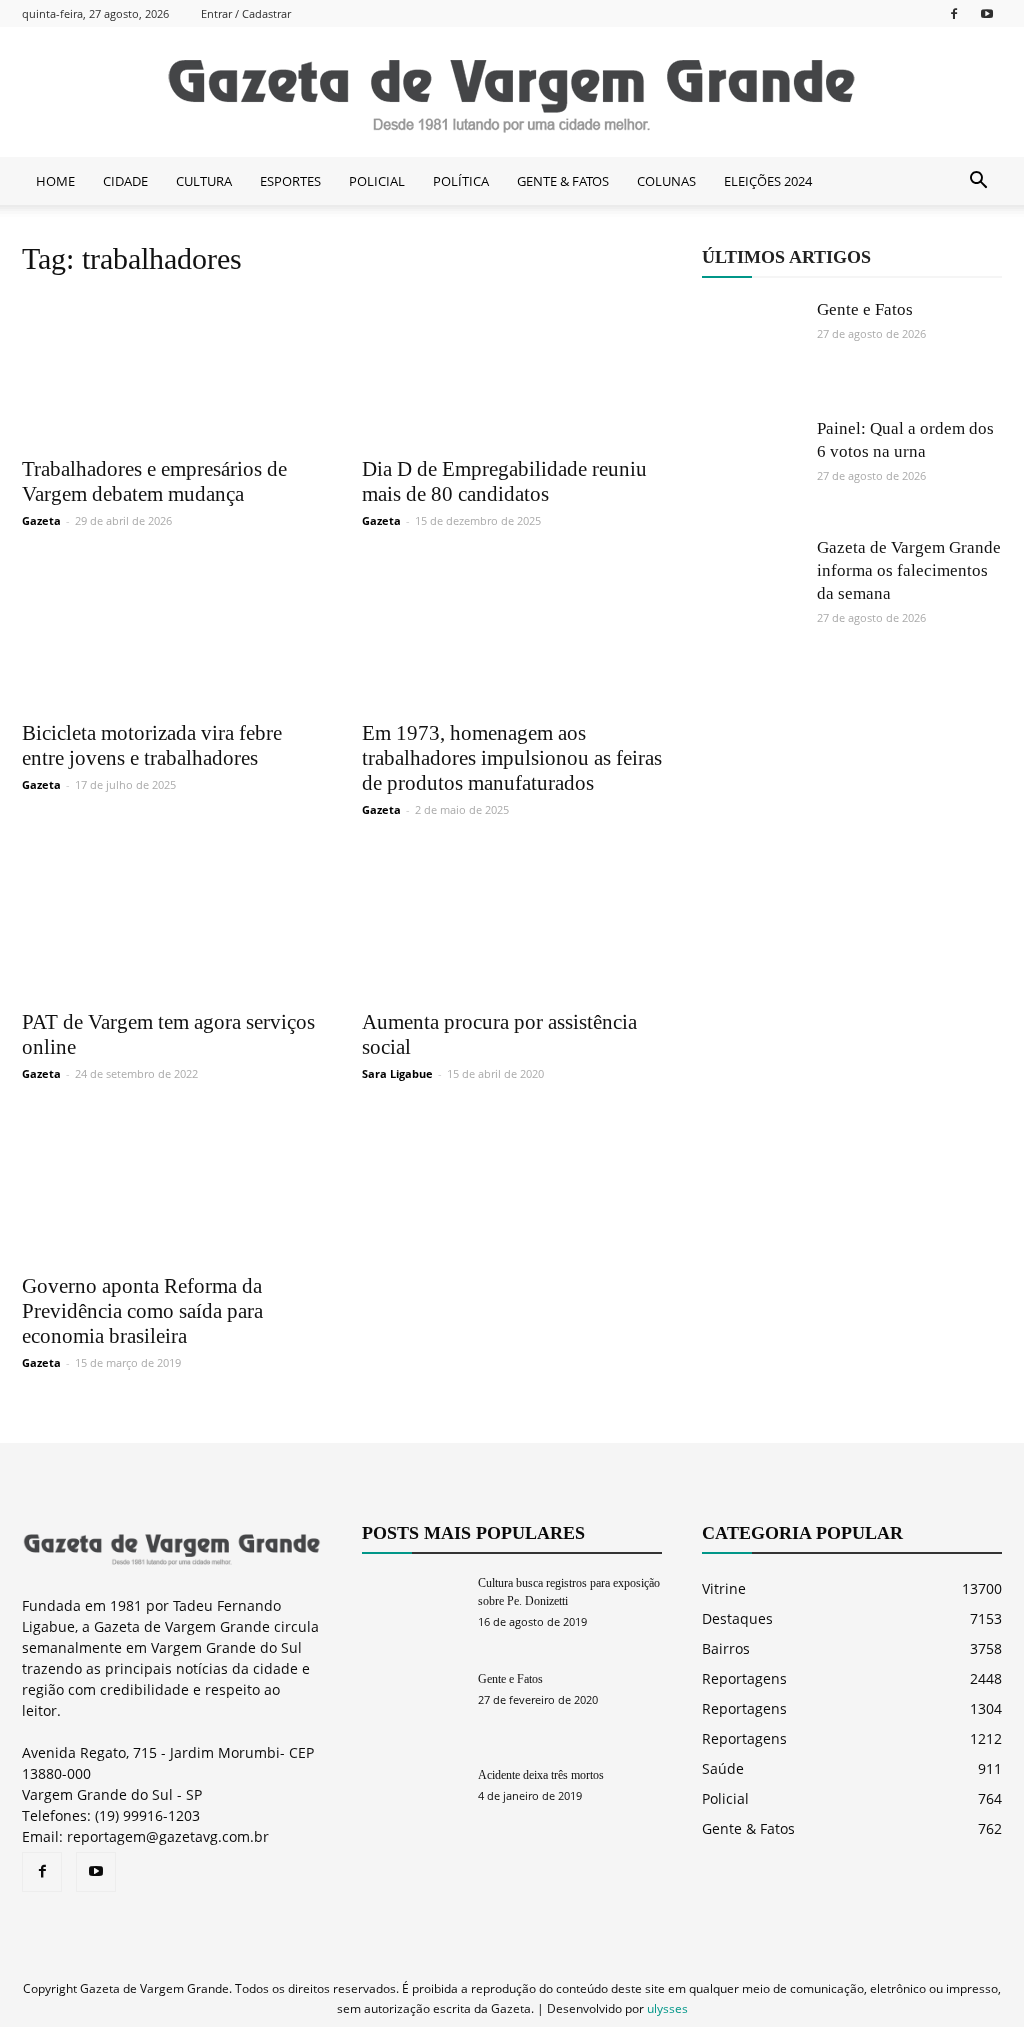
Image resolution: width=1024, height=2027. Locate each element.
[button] (978, 181)
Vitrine (724, 1588)
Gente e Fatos (865, 309)
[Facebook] (954, 13)
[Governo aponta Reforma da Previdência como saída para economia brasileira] (172, 1187)
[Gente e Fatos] (752, 348)
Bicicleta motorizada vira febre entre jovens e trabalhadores (152, 745)
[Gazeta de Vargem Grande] (512, 93)
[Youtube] (987, 13)
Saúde (723, 1768)
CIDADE (125, 181)
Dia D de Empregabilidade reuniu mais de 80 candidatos (504, 481)
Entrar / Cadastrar (246, 13)
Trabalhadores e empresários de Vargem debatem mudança (154, 481)
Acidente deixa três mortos (541, 1775)
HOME (55, 181)
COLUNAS (666, 181)
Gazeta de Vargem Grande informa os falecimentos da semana (909, 570)
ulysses (667, 2008)
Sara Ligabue (397, 1073)
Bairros (726, 1648)
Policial (725, 1798)
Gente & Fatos (748, 1828)
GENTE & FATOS (563, 181)
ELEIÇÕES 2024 (768, 181)
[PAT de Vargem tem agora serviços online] (172, 923)
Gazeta (41, 520)
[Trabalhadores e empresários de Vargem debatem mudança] (172, 370)
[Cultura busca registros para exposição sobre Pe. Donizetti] (412, 1608)
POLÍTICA (461, 181)
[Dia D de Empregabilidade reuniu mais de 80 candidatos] (512, 370)
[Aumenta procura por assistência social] (512, 923)
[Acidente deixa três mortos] (412, 1800)
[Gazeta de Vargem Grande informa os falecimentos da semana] (752, 586)
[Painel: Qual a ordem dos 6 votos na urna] (752, 467)
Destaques (737, 1618)
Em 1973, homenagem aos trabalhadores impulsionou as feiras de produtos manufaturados (512, 758)
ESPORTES (290, 181)
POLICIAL (377, 181)
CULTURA (204, 181)
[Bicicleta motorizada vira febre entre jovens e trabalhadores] (172, 634)
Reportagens (744, 1678)
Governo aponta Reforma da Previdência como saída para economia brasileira (142, 1311)
